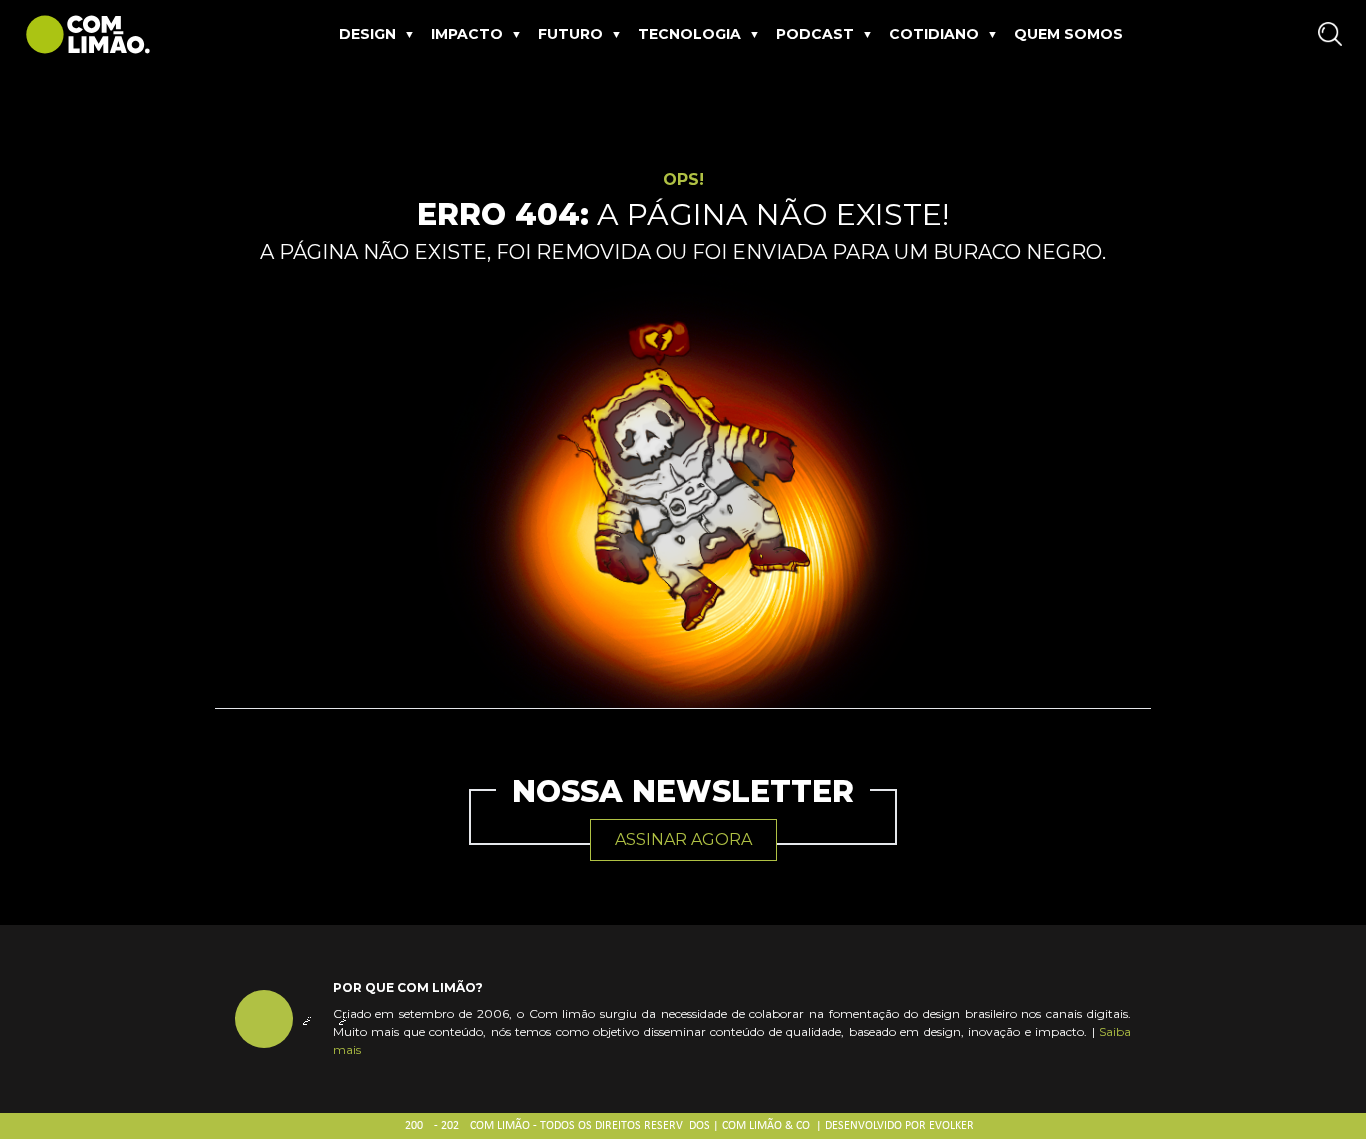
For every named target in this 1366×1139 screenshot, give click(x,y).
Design (367, 34)
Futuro (570, 34)
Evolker (951, 1126)
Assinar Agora (683, 839)
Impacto (467, 34)
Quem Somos (1068, 34)
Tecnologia (689, 34)
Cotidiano (934, 34)
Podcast (815, 34)
